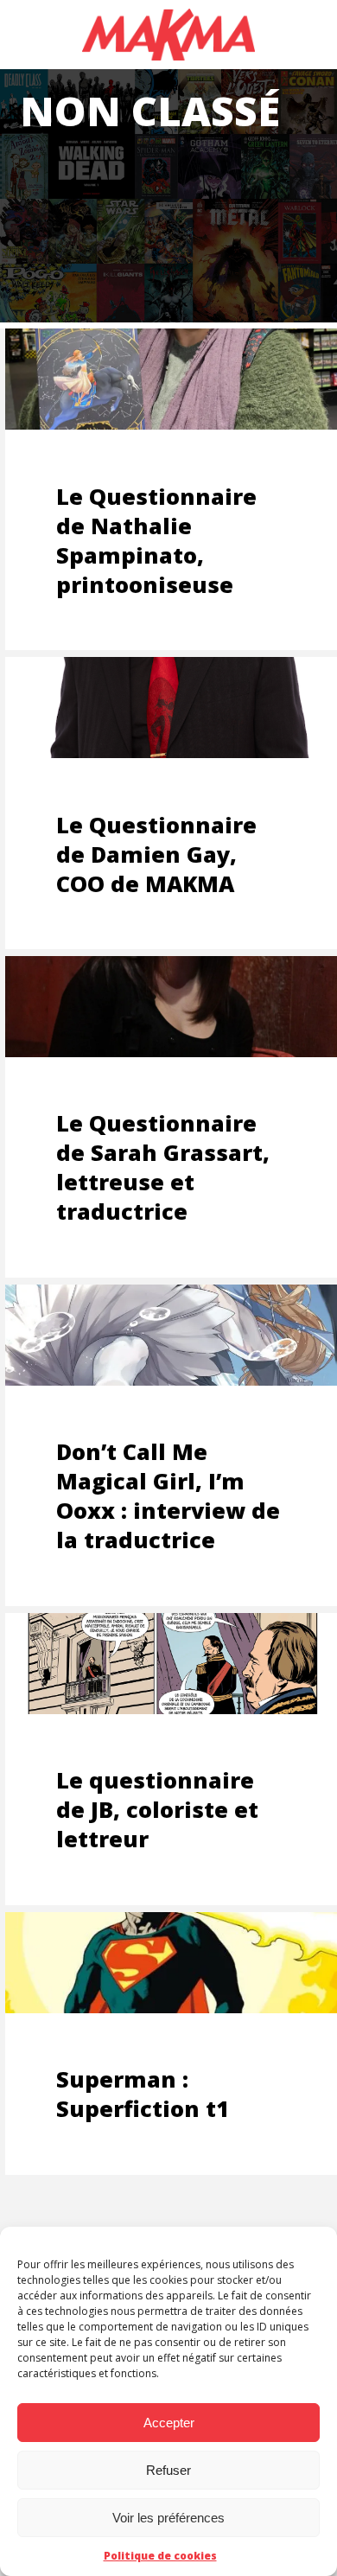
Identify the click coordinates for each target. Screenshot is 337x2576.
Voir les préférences (168, 2518)
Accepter (169, 2423)
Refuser (168, 2470)
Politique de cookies (160, 2556)
